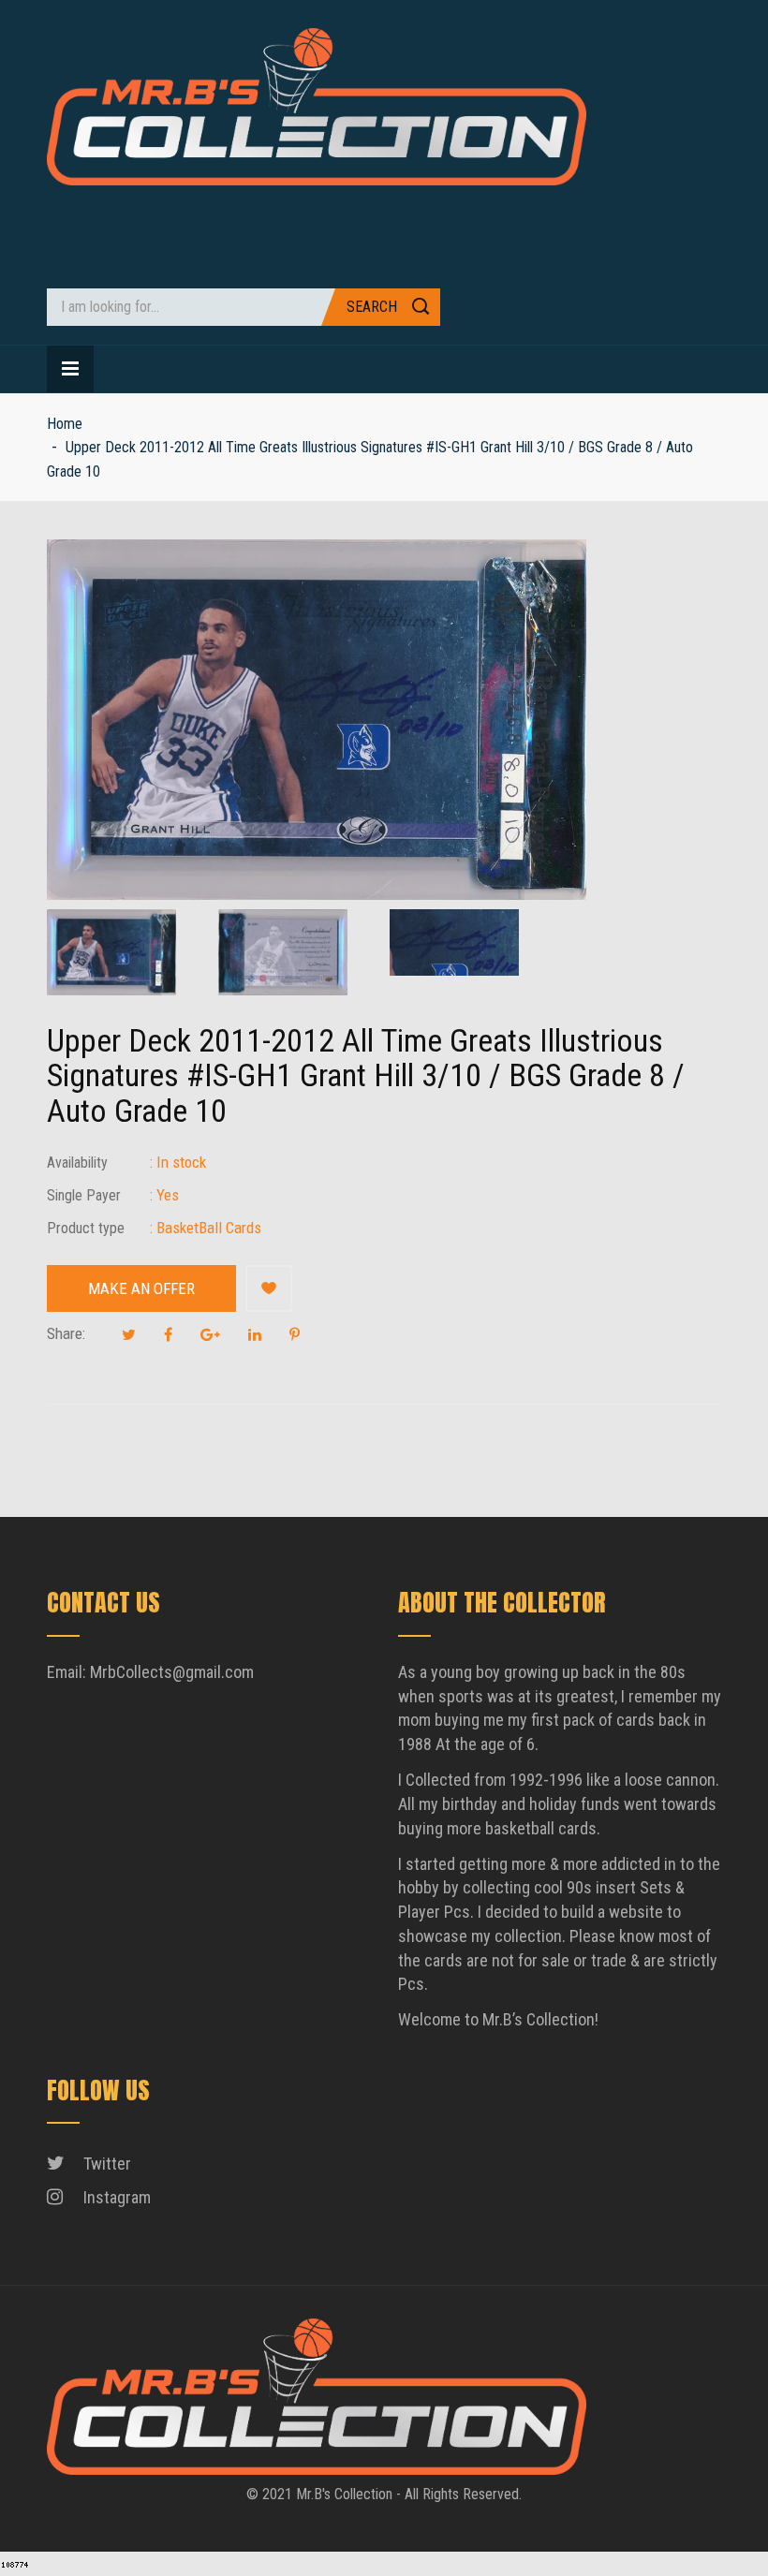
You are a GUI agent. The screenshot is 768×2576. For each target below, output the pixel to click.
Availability (77, 1163)
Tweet (129, 1334)
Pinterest (295, 1334)
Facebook (168, 1334)
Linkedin (255, 1334)
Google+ (210, 1334)
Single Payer (84, 1195)
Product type (86, 1228)
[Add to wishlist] (269, 1288)
